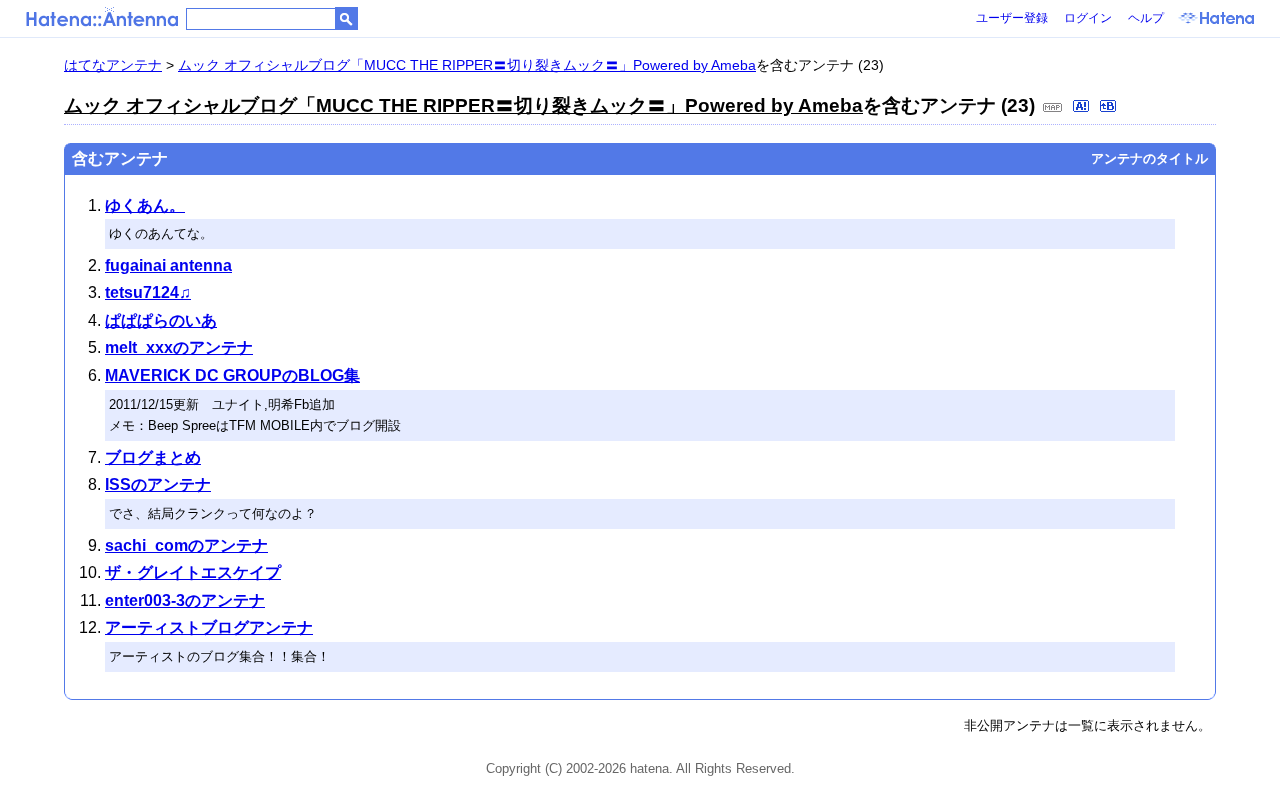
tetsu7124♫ (148, 292)
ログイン (1088, 18)
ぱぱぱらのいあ (161, 320)
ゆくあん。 (145, 205)
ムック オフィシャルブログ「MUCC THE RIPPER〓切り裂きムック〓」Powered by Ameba (467, 65)
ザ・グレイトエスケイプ (193, 572)
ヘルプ (1146, 18)
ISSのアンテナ (158, 484)
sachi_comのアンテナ (186, 545)
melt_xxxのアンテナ (179, 347)
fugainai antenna (168, 265)
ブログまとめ (153, 457)
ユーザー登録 (1012, 18)
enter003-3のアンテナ (185, 600)
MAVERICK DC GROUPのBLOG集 (232, 375)
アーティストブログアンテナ (209, 627)
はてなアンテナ (113, 65)
